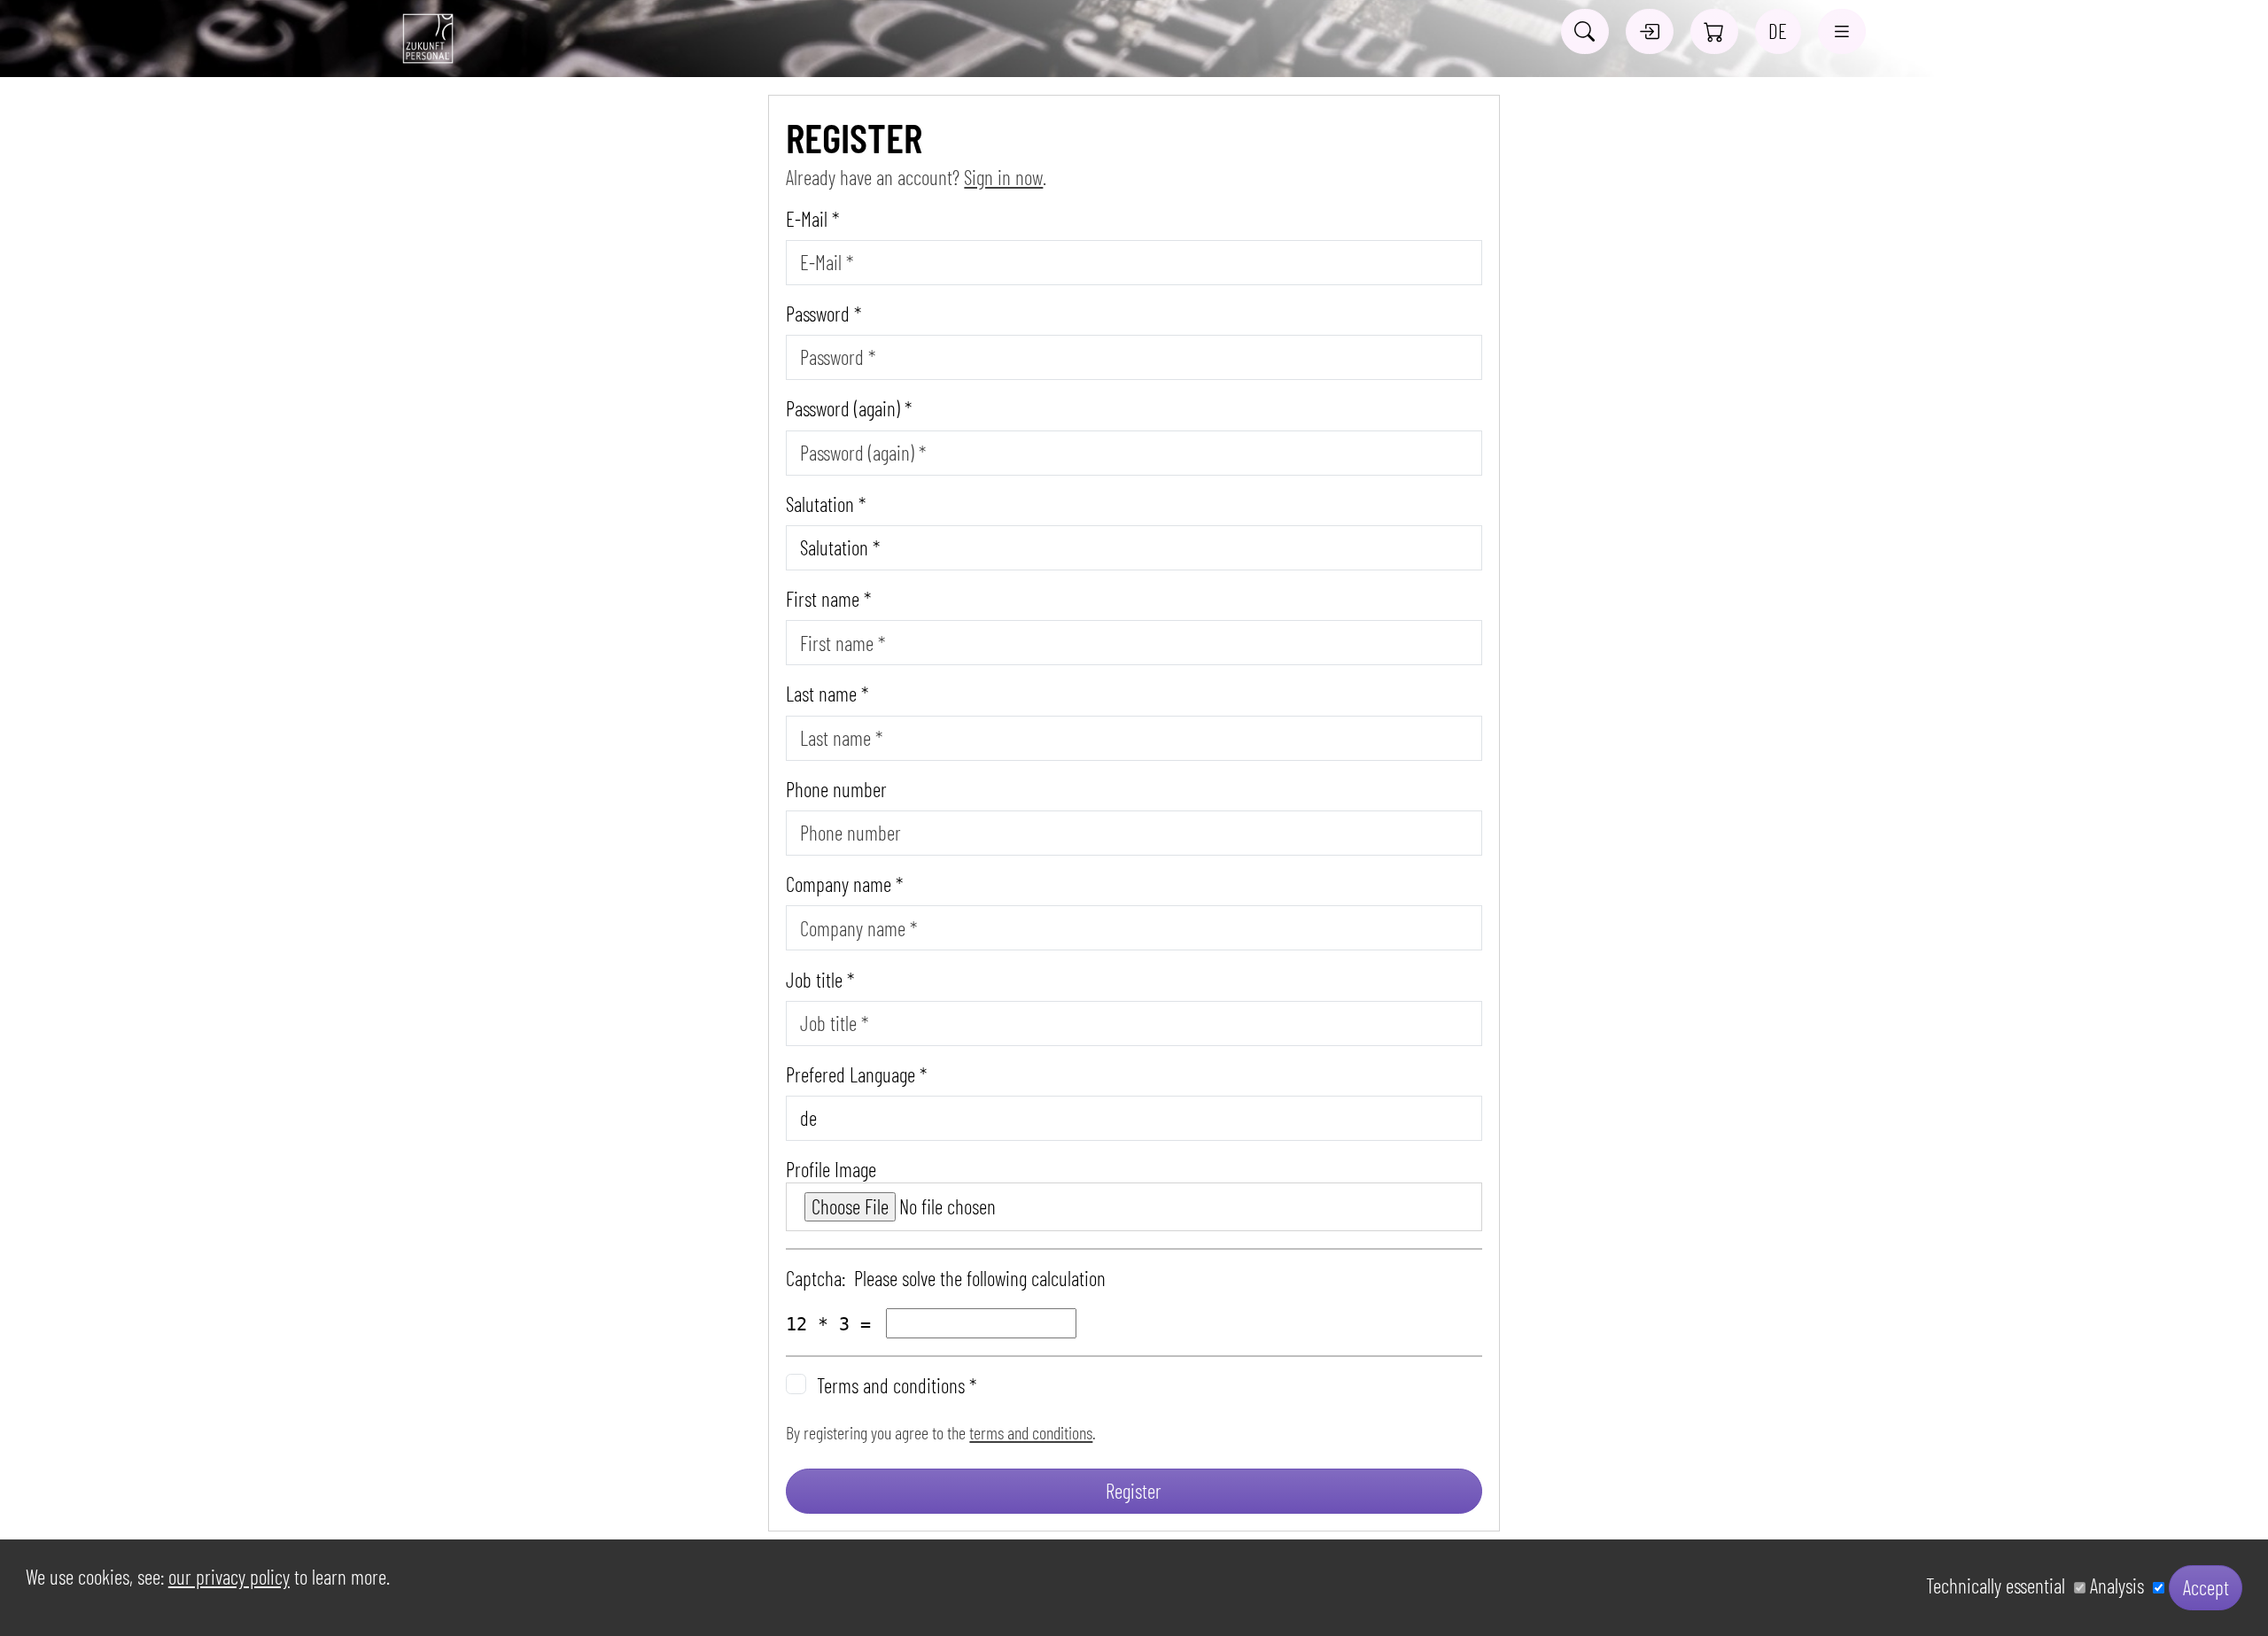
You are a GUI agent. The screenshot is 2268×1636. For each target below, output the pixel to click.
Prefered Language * (856, 1075)
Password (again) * (849, 409)
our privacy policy (229, 1577)
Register (1134, 1491)
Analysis (2121, 1586)
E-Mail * (812, 219)
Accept (2206, 1587)
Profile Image (831, 1170)
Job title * (820, 980)
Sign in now (1003, 177)
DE (1778, 31)
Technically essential (2000, 1586)
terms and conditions (1031, 1432)
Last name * (827, 694)
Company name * (844, 884)
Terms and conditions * (897, 1386)
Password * (823, 314)
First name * (828, 599)
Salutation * (826, 504)
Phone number (836, 790)
